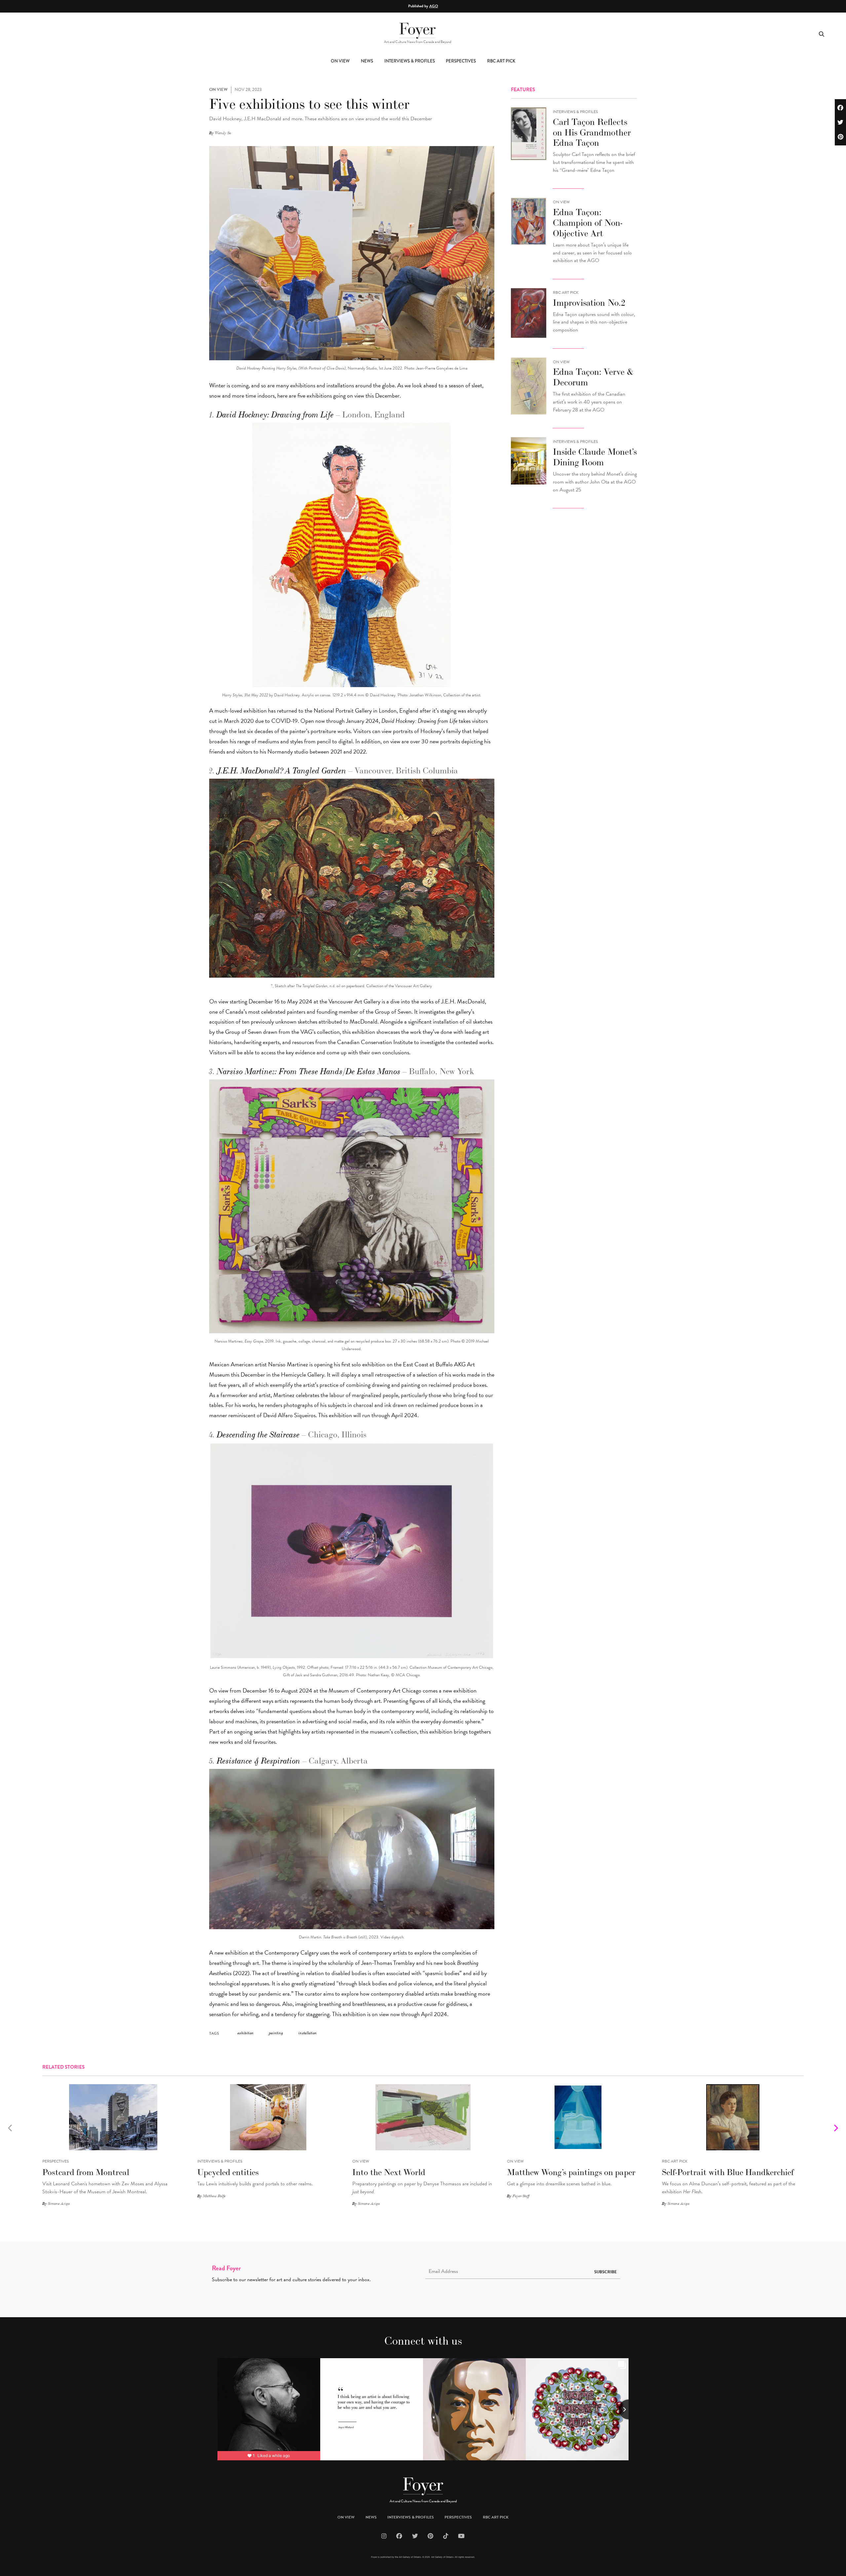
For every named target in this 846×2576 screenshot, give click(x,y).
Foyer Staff (521, 2196)
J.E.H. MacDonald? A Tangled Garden (282, 771)
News (367, 61)
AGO (434, 6)
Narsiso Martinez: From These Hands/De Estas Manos (309, 1072)
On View (340, 61)
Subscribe (606, 2272)
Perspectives (461, 61)
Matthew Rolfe (214, 2196)
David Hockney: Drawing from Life (275, 415)
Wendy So (223, 133)
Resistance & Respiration (259, 1761)
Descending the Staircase (258, 1435)
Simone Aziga (59, 2204)
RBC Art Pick (501, 61)
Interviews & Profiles (410, 61)
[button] (836, 2129)
